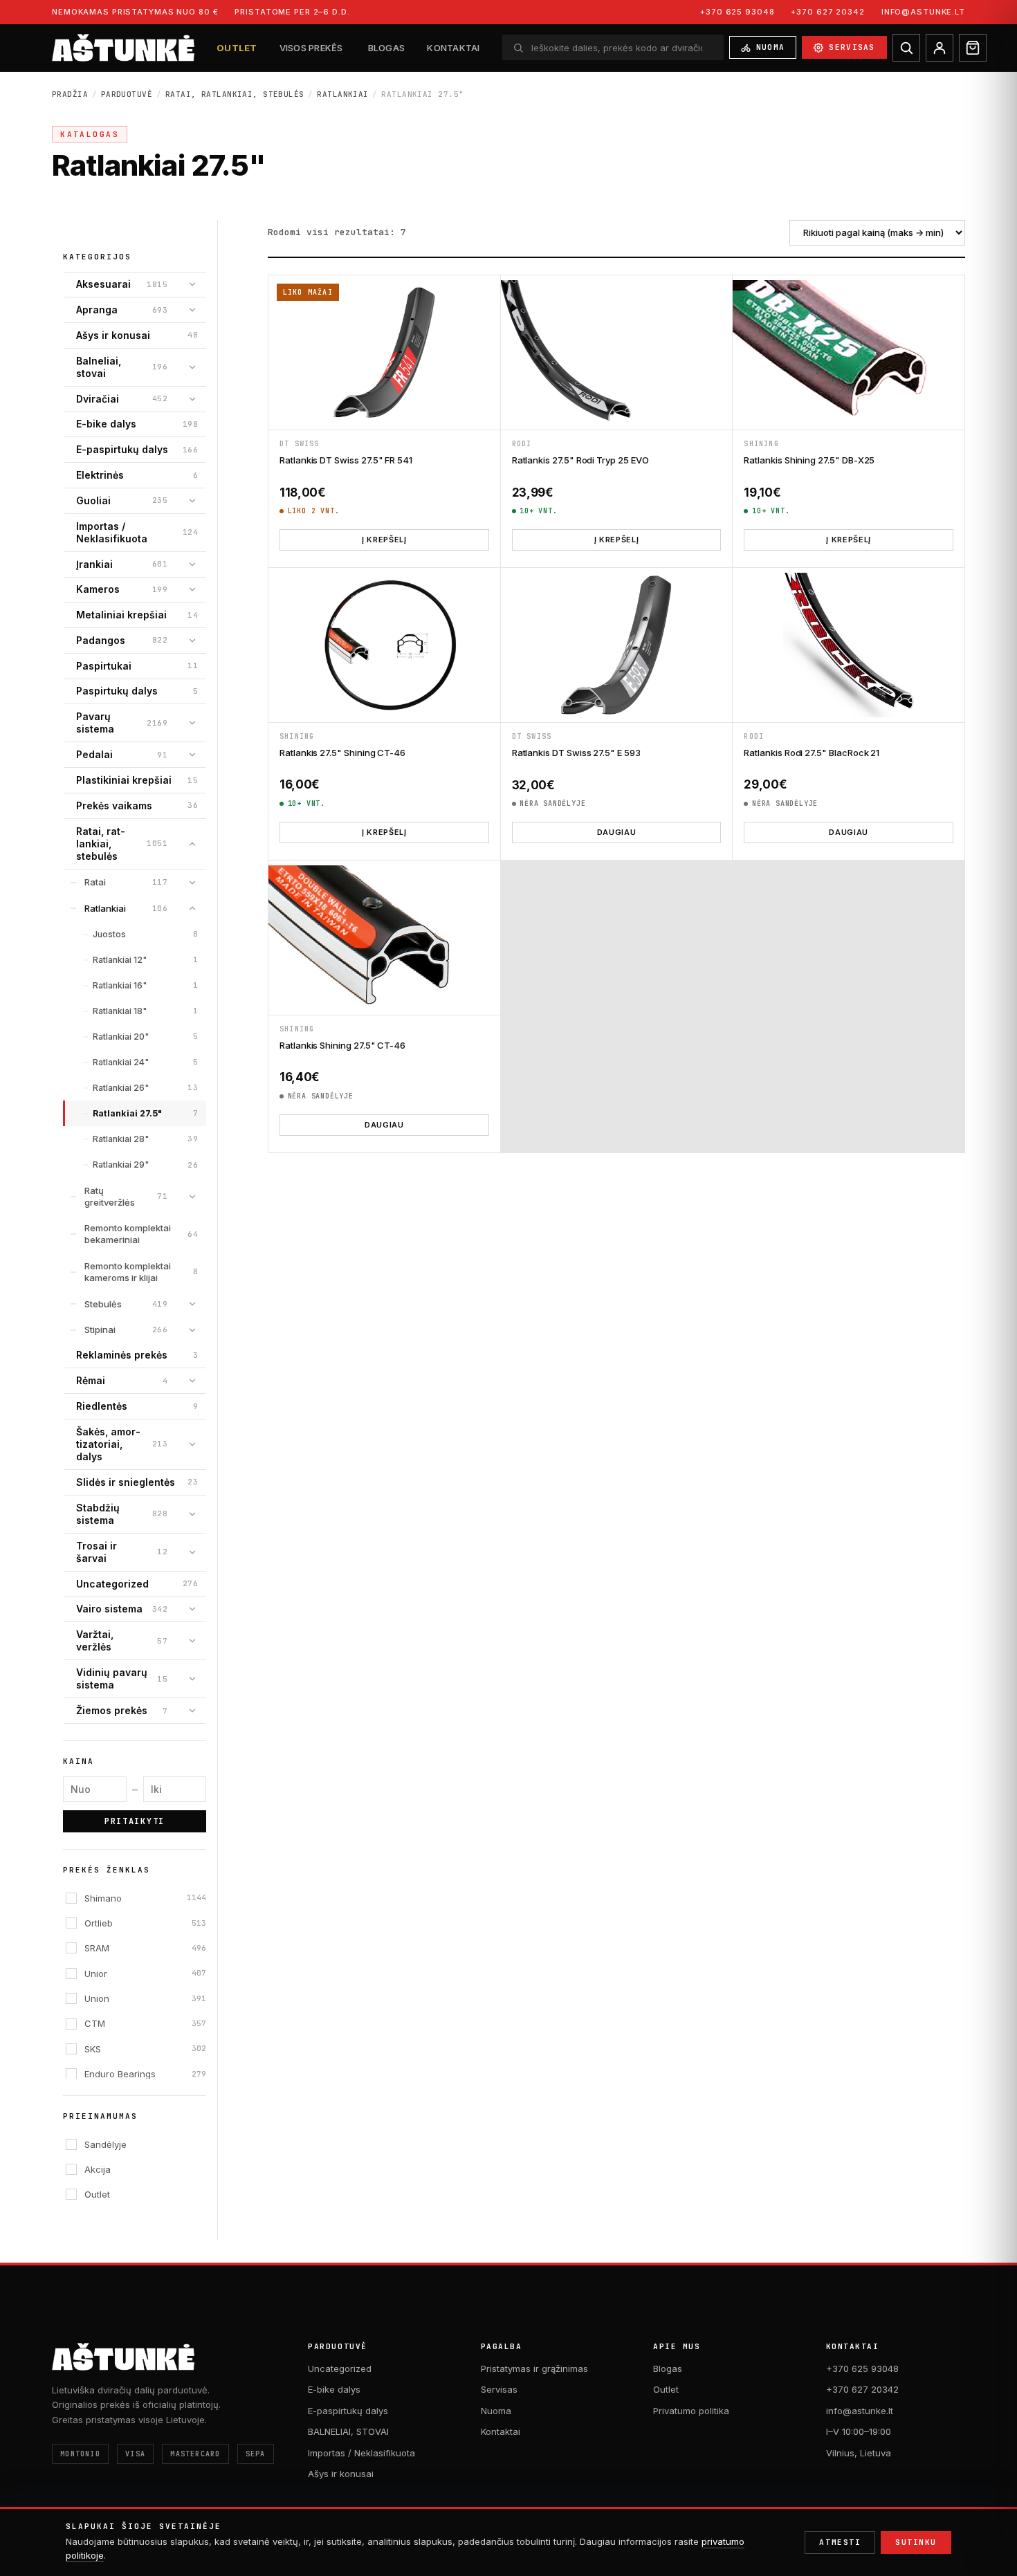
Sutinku (916, 2542)
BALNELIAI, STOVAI (348, 2431)
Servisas (852, 47)
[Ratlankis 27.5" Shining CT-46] (384, 645)
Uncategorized (340, 2368)
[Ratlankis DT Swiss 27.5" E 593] (617, 645)
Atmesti (840, 2542)
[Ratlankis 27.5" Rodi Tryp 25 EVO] (617, 352)
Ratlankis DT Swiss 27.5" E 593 (576, 753)
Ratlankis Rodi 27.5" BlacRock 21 (812, 753)
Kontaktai (453, 48)
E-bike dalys (334, 2389)
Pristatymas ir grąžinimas (534, 2368)
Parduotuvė (127, 94)
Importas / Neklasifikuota (361, 2453)
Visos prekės (311, 48)
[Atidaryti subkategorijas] (192, 284)
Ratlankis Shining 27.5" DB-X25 (809, 460)
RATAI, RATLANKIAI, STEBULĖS (235, 94)
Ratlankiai (342, 94)
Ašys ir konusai (341, 2474)
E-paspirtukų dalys (348, 2411)
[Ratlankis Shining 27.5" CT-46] (384, 938)
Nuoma (771, 47)
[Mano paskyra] (940, 48)
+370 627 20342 (827, 12)
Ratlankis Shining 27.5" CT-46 (342, 1045)
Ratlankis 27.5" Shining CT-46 (342, 753)
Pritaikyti (135, 1821)
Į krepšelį (384, 540)
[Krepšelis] (973, 48)
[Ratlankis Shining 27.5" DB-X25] (849, 352)
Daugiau (617, 832)
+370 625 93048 (737, 12)
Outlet (237, 48)
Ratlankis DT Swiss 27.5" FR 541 (346, 460)
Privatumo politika (691, 2411)
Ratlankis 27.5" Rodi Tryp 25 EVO (580, 460)
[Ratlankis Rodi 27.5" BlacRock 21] (849, 645)
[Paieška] (906, 48)
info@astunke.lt (923, 12)
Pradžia (70, 94)
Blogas (387, 48)
